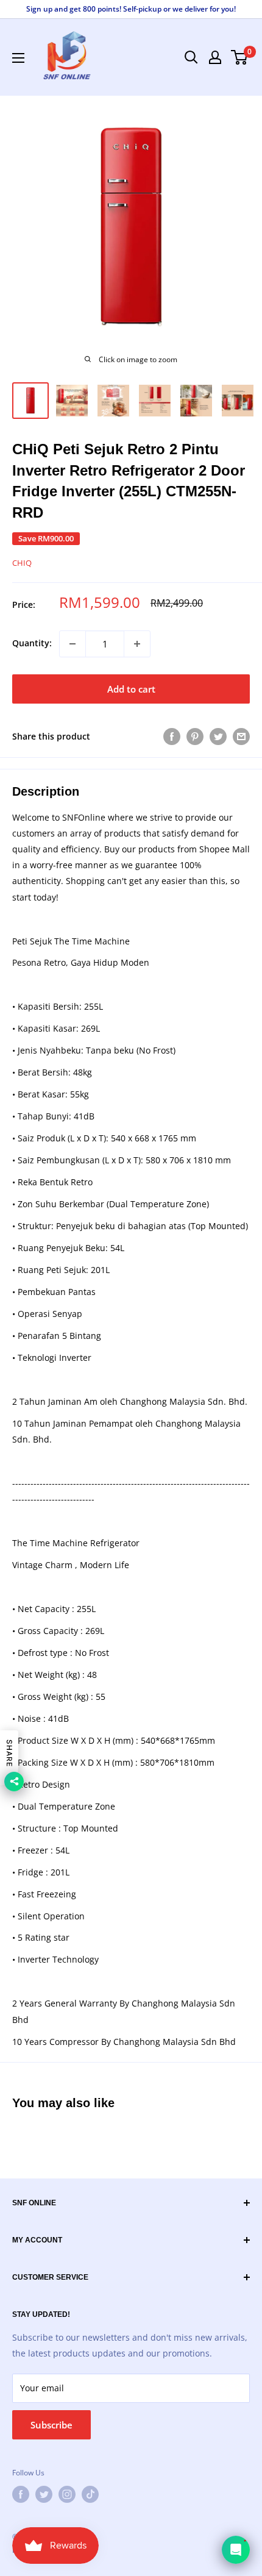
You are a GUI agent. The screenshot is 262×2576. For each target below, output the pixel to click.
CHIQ (22, 563)
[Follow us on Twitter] (44, 2494)
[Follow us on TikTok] (90, 2494)
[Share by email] (241, 737)
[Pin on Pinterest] (195, 737)
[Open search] (191, 57)
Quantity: (32, 643)
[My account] (215, 57)
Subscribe (51, 2425)
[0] (240, 57)
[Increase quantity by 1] (137, 644)
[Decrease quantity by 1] (73, 644)
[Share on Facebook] (172, 737)
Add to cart (131, 689)
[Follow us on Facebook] (21, 2494)
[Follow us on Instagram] (67, 2494)
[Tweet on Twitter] (218, 737)
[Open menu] (18, 58)
